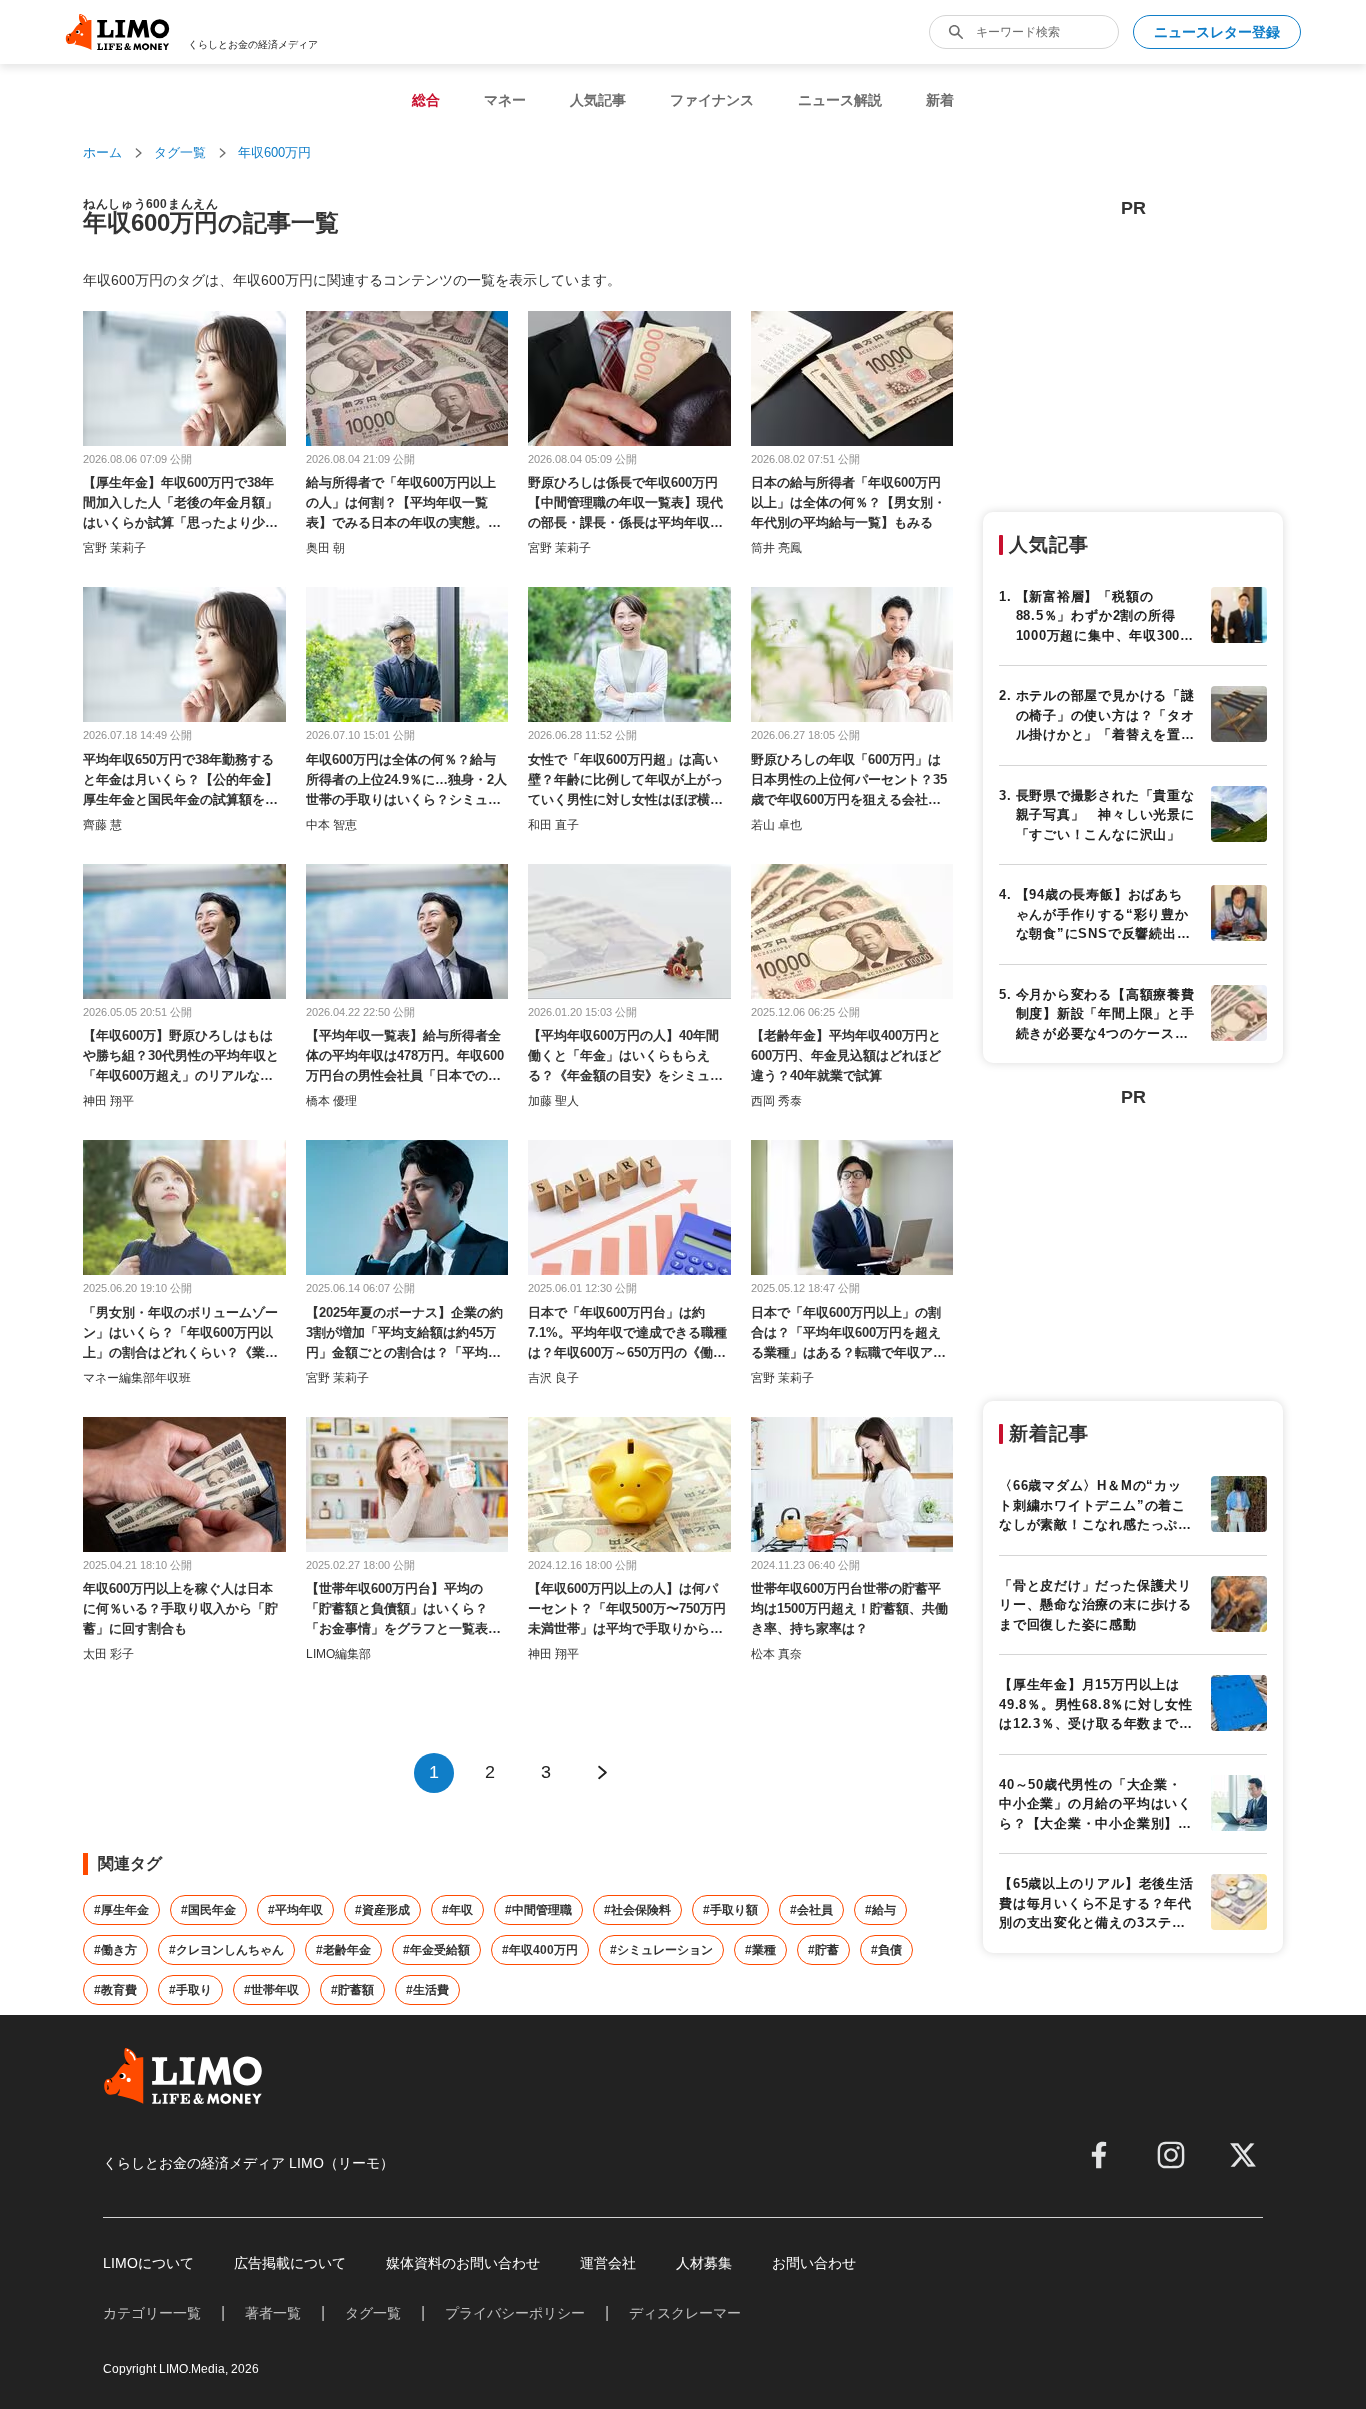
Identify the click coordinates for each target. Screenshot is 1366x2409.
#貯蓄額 (352, 1990)
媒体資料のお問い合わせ (463, 2263)
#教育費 (115, 1990)
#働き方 (115, 1950)
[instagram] (1171, 2155)
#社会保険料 (637, 1910)
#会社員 (811, 1910)
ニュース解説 (840, 100)
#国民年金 (208, 1910)
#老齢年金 (343, 1950)
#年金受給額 (436, 1950)
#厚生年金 (121, 1910)
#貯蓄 (823, 1950)
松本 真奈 (776, 1654)
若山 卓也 (776, 825)
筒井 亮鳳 (776, 548)
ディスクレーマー (685, 2313)
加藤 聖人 (553, 1101)
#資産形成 (382, 1910)
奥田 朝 (325, 548)
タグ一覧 (180, 152)
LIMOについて (148, 2263)
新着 (940, 100)
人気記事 (598, 100)
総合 (426, 100)
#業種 (760, 1950)
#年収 (457, 1910)
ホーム (102, 152)
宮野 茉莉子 (114, 548)
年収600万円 (274, 152)
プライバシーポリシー (515, 2313)
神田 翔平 (108, 1101)
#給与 (880, 1910)
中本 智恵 (331, 825)
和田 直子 (553, 825)
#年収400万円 (540, 1950)
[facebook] (1099, 2155)
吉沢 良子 (553, 1378)
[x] (1243, 2155)
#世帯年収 (271, 1990)
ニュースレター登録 (1217, 32)
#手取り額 (730, 1910)
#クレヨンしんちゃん (226, 1950)
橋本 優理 (331, 1101)
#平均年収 (295, 1910)
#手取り (190, 1990)
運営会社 (608, 2263)
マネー (505, 100)
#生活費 (427, 1990)
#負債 (886, 1950)
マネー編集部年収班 (137, 1378)
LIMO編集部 (338, 1654)
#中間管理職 (538, 1910)
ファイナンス (712, 100)
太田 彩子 (108, 1654)
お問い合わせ (814, 2263)
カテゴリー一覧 (152, 2313)
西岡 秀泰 (776, 1101)
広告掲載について (290, 2263)
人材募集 (704, 2263)
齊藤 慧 (102, 825)
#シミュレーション (661, 1950)
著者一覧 (273, 2313)
